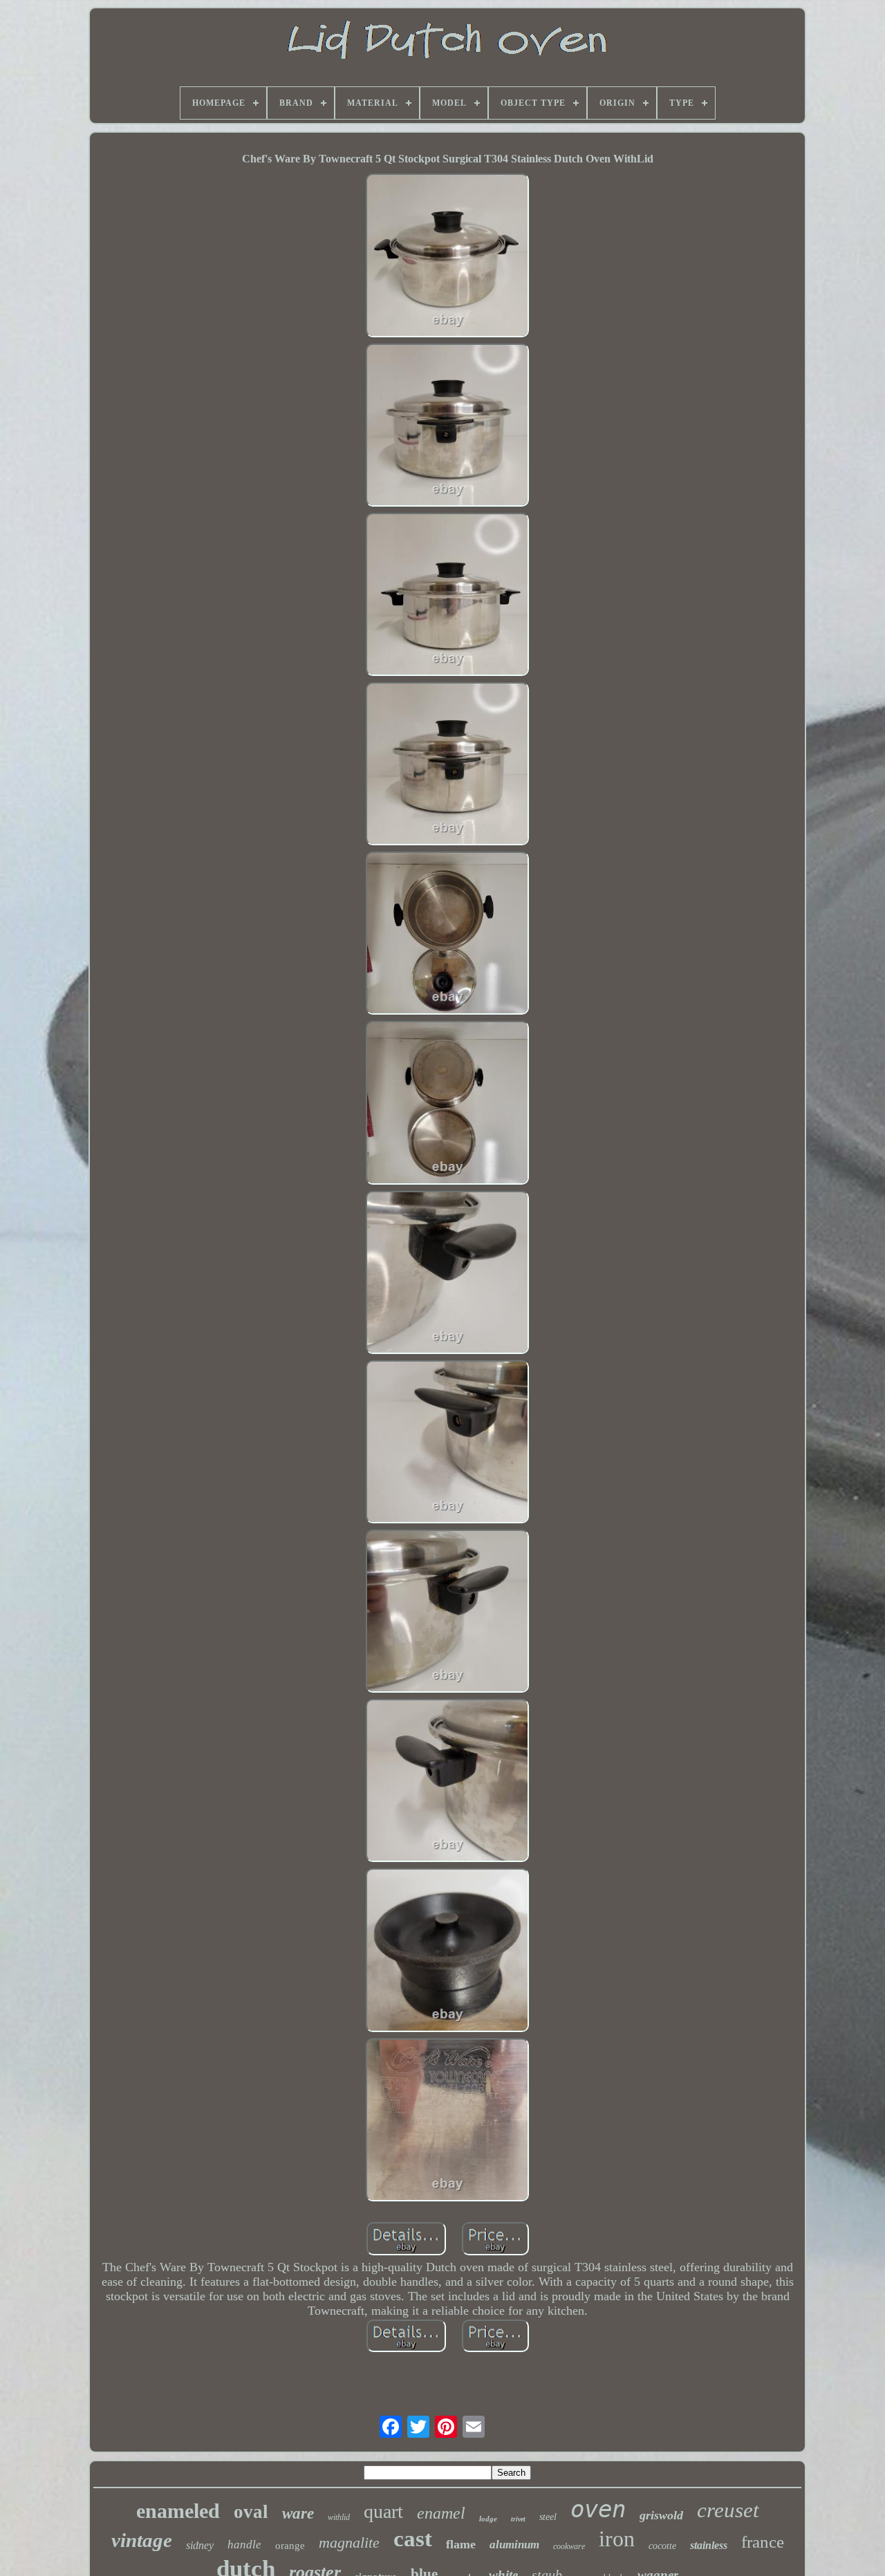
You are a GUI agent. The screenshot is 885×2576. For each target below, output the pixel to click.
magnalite (349, 2542)
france (763, 2542)
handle (244, 2545)
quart (383, 2511)
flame (461, 2544)
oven (598, 2509)
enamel (441, 2513)
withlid (339, 2517)
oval (251, 2512)
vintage (142, 2540)
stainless (709, 2545)
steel (548, 2517)
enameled (178, 2511)
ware (298, 2513)
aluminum (514, 2545)
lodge (488, 2519)
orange (290, 2546)
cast (413, 2539)
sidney (200, 2545)
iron (617, 2539)
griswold (661, 2515)
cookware (569, 2546)
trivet (518, 2519)
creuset (728, 2510)
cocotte (662, 2546)
